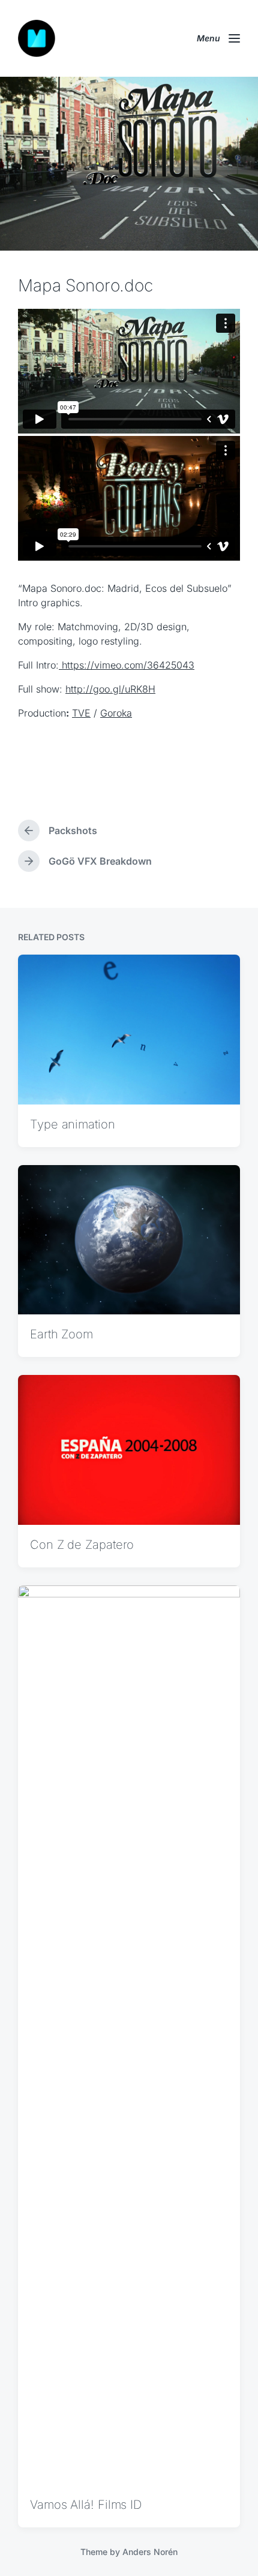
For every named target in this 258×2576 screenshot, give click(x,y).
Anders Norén (150, 2552)
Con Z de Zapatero (82, 1545)
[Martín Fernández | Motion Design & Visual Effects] (37, 38)
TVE (81, 713)
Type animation (73, 1124)
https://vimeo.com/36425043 (127, 665)
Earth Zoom (61, 1334)
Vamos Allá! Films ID (86, 2505)
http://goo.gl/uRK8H (110, 689)
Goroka (116, 713)
